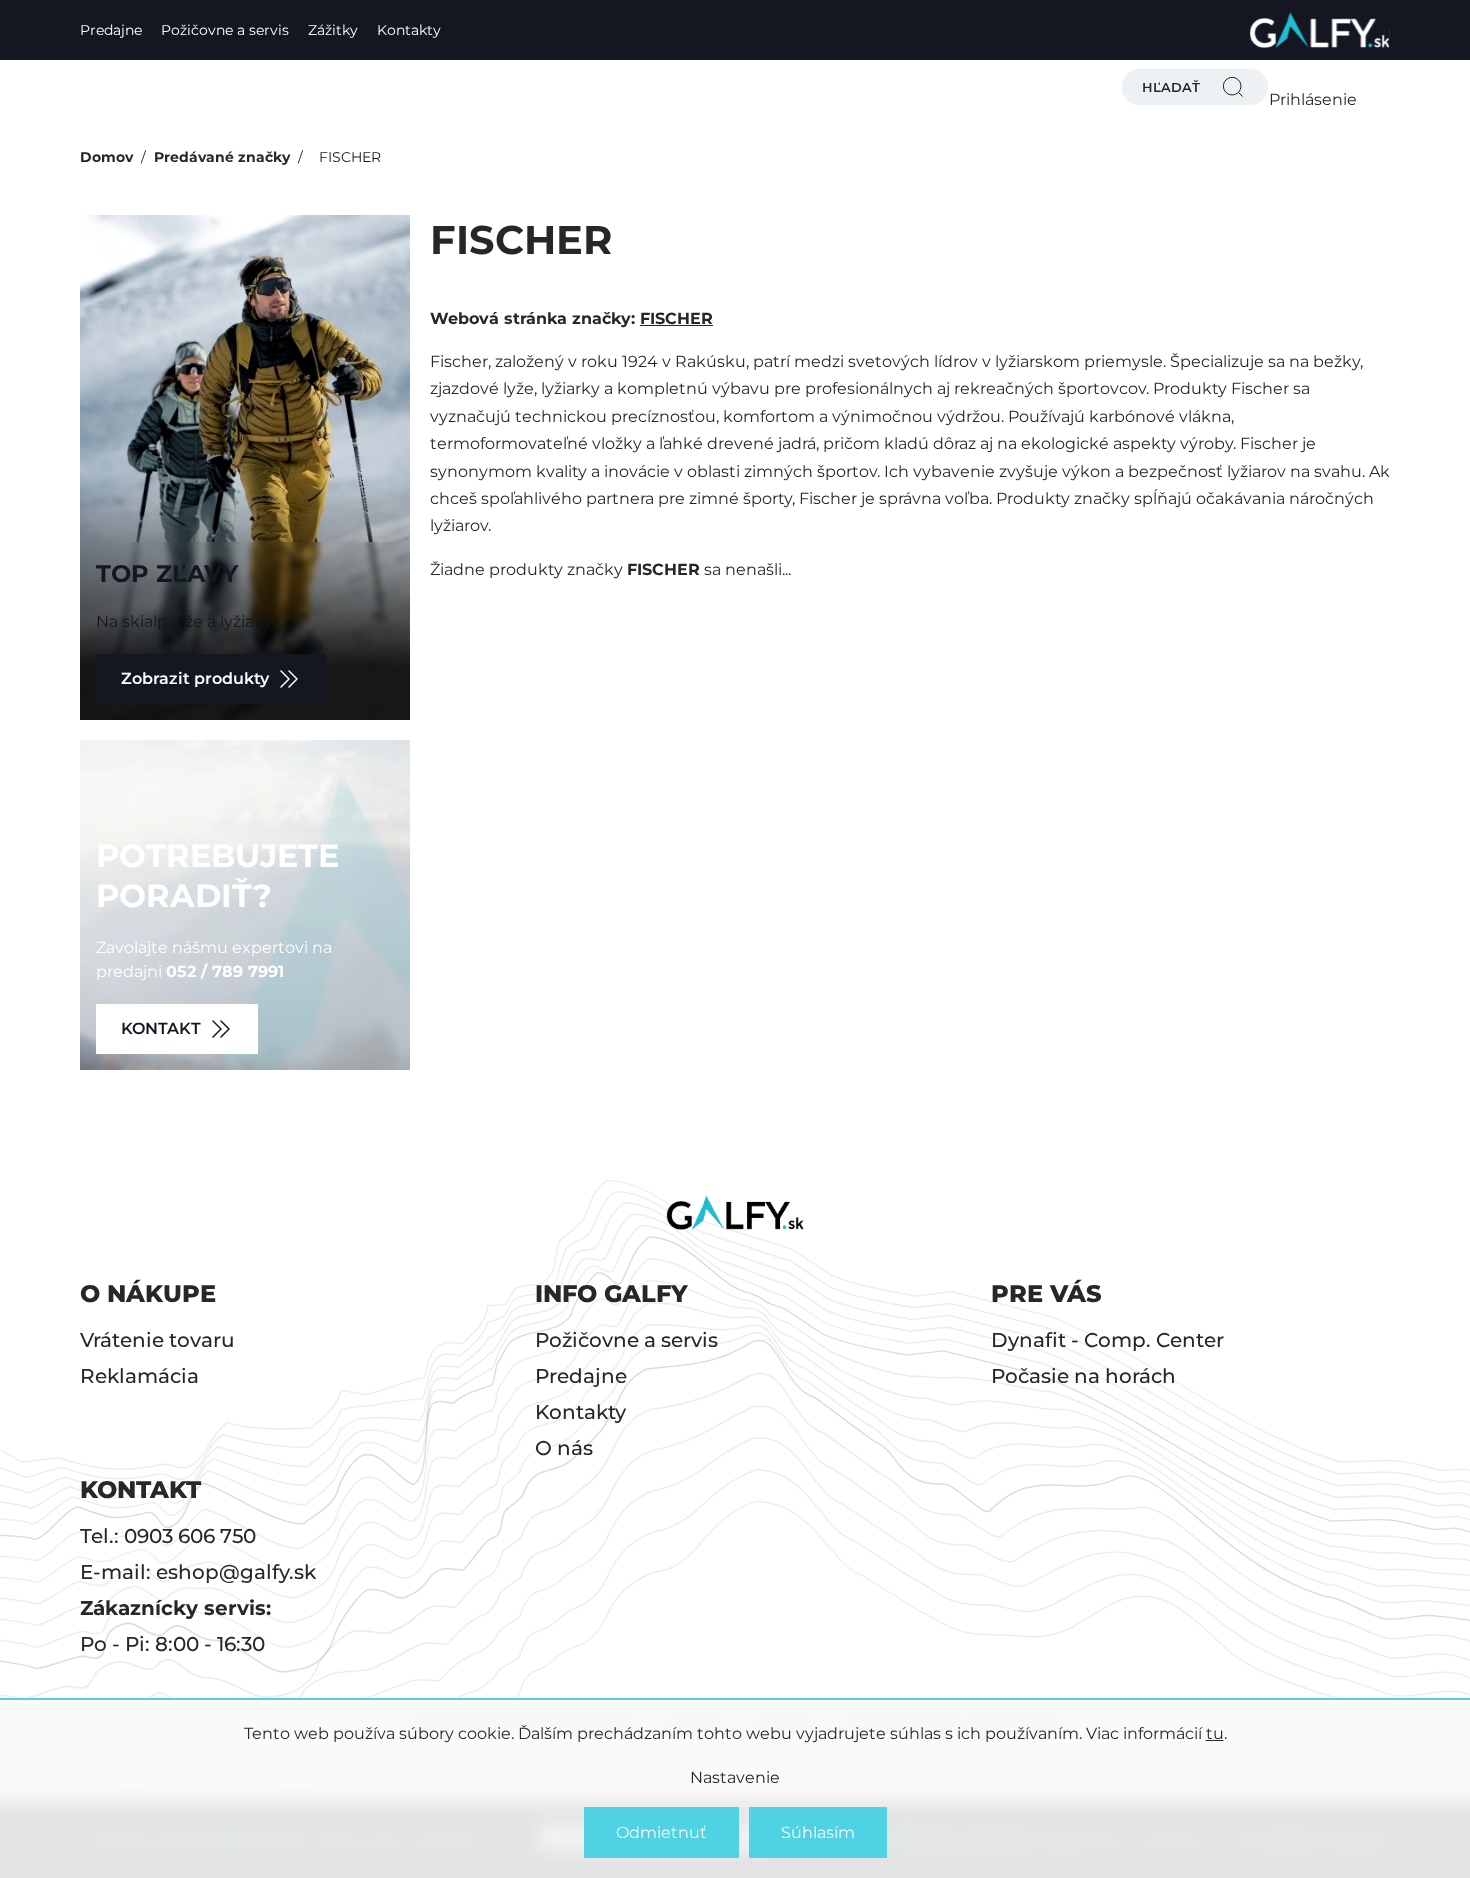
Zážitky (333, 30)
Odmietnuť (661, 1832)
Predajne (111, 30)
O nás (564, 1448)
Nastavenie (735, 1777)
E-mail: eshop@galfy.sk (198, 1572)
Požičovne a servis (225, 30)
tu (1215, 1733)
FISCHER (676, 318)
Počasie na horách (1083, 1376)
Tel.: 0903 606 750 (168, 1536)
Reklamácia (139, 1376)
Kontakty (409, 30)
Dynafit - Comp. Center (1107, 1340)
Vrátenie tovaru (157, 1340)
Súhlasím (818, 1832)
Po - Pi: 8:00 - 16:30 (172, 1644)
